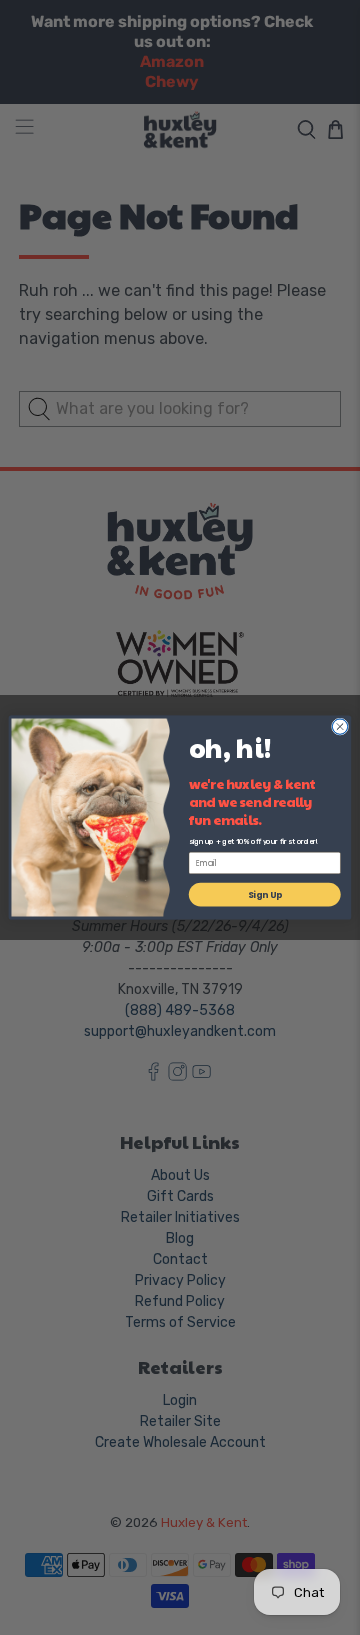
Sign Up (265, 894)
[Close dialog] (339, 726)
